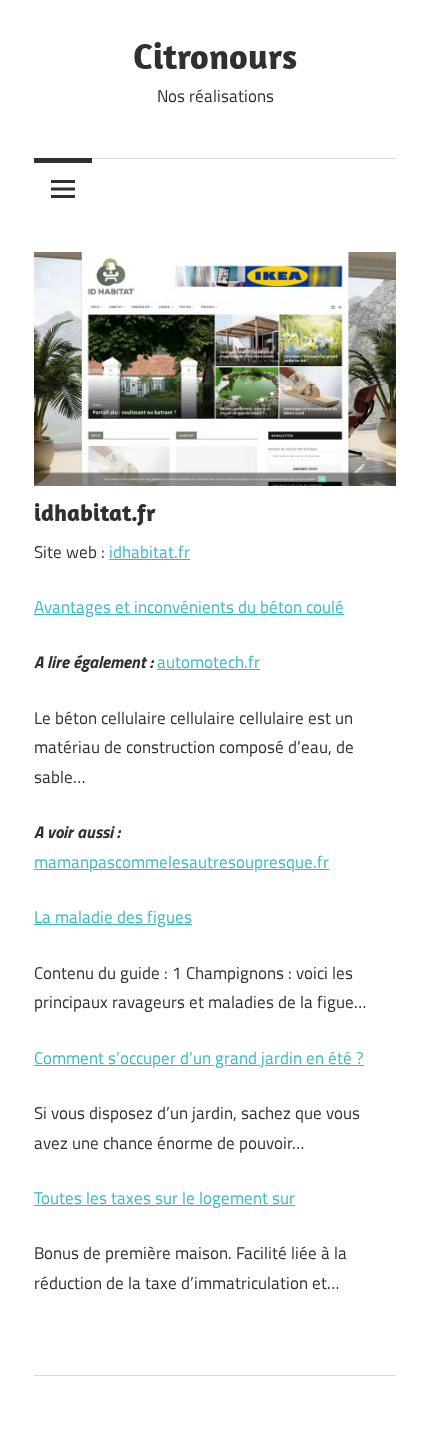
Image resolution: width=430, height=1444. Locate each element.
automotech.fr (208, 662)
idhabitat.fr (149, 552)
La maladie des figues (113, 917)
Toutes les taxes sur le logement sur (164, 1198)
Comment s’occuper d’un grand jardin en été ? (199, 1058)
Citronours (215, 55)
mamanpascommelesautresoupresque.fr (181, 862)
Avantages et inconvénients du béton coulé (189, 607)
